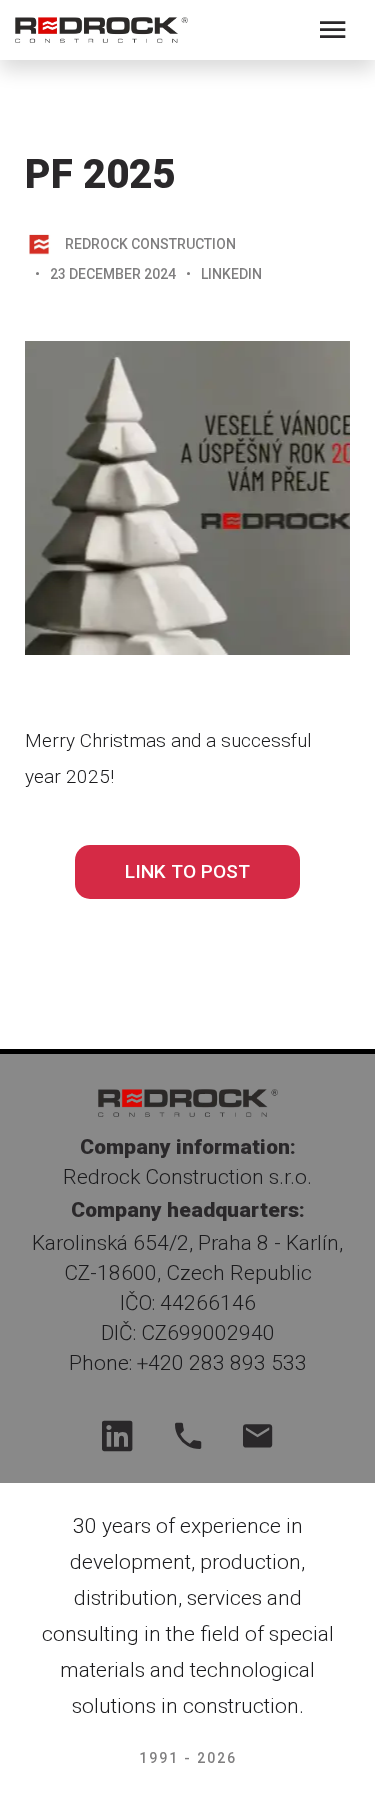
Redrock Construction (150, 244)
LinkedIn (231, 274)
